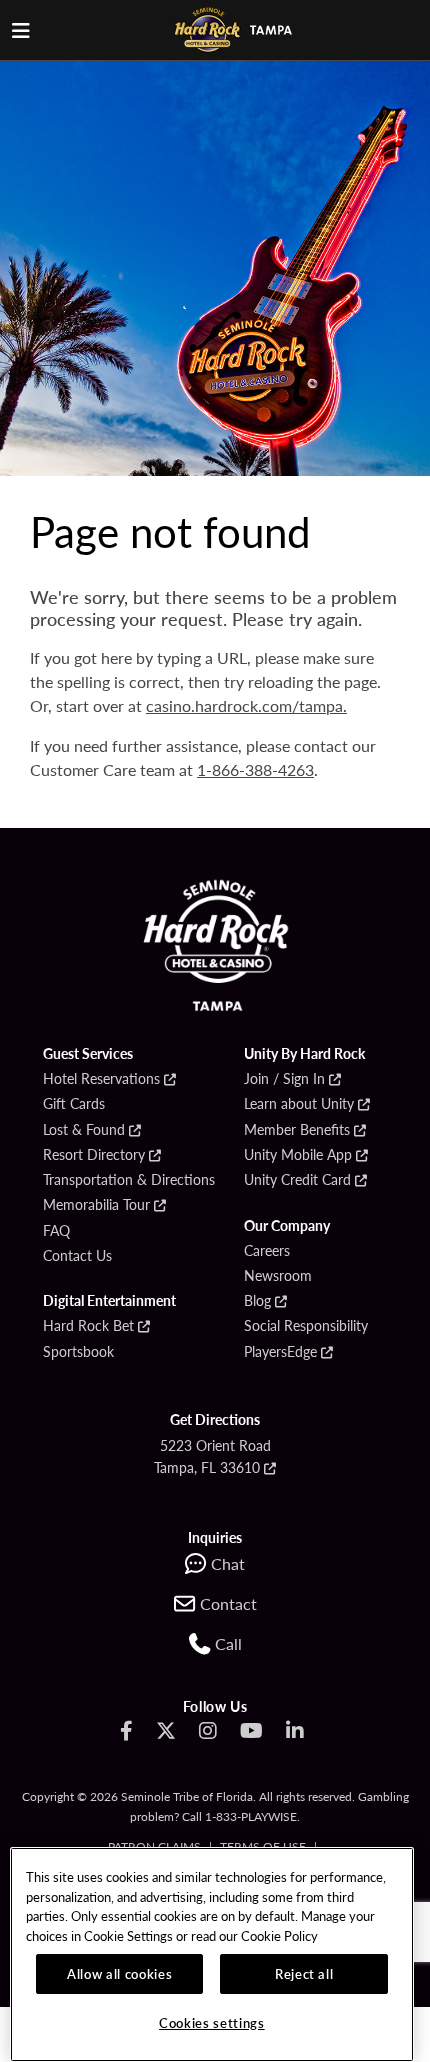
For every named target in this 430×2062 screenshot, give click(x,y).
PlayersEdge (280, 1352)
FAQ (56, 1231)
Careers (267, 1251)
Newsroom (278, 1276)
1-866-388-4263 (255, 769)
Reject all (304, 1973)
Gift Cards (74, 1104)
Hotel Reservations (101, 1079)
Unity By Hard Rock (304, 1054)
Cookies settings (212, 2022)
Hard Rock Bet (88, 1326)
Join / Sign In (284, 1079)
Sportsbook (78, 1352)
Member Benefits (297, 1130)
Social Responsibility (306, 1326)
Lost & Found (84, 1130)
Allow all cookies (119, 1973)
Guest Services (88, 1054)
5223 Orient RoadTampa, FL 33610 (212, 1456)
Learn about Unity (299, 1104)
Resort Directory (94, 1155)
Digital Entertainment (109, 1301)
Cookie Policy (279, 1935)
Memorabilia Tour (96, 1205)
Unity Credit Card (297, 1180)
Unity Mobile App (298, 1155)
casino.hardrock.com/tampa (244, 705)
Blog (257, 1301)
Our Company (287, 1226)
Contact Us (77, 1256)
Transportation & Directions (129, 1180)
